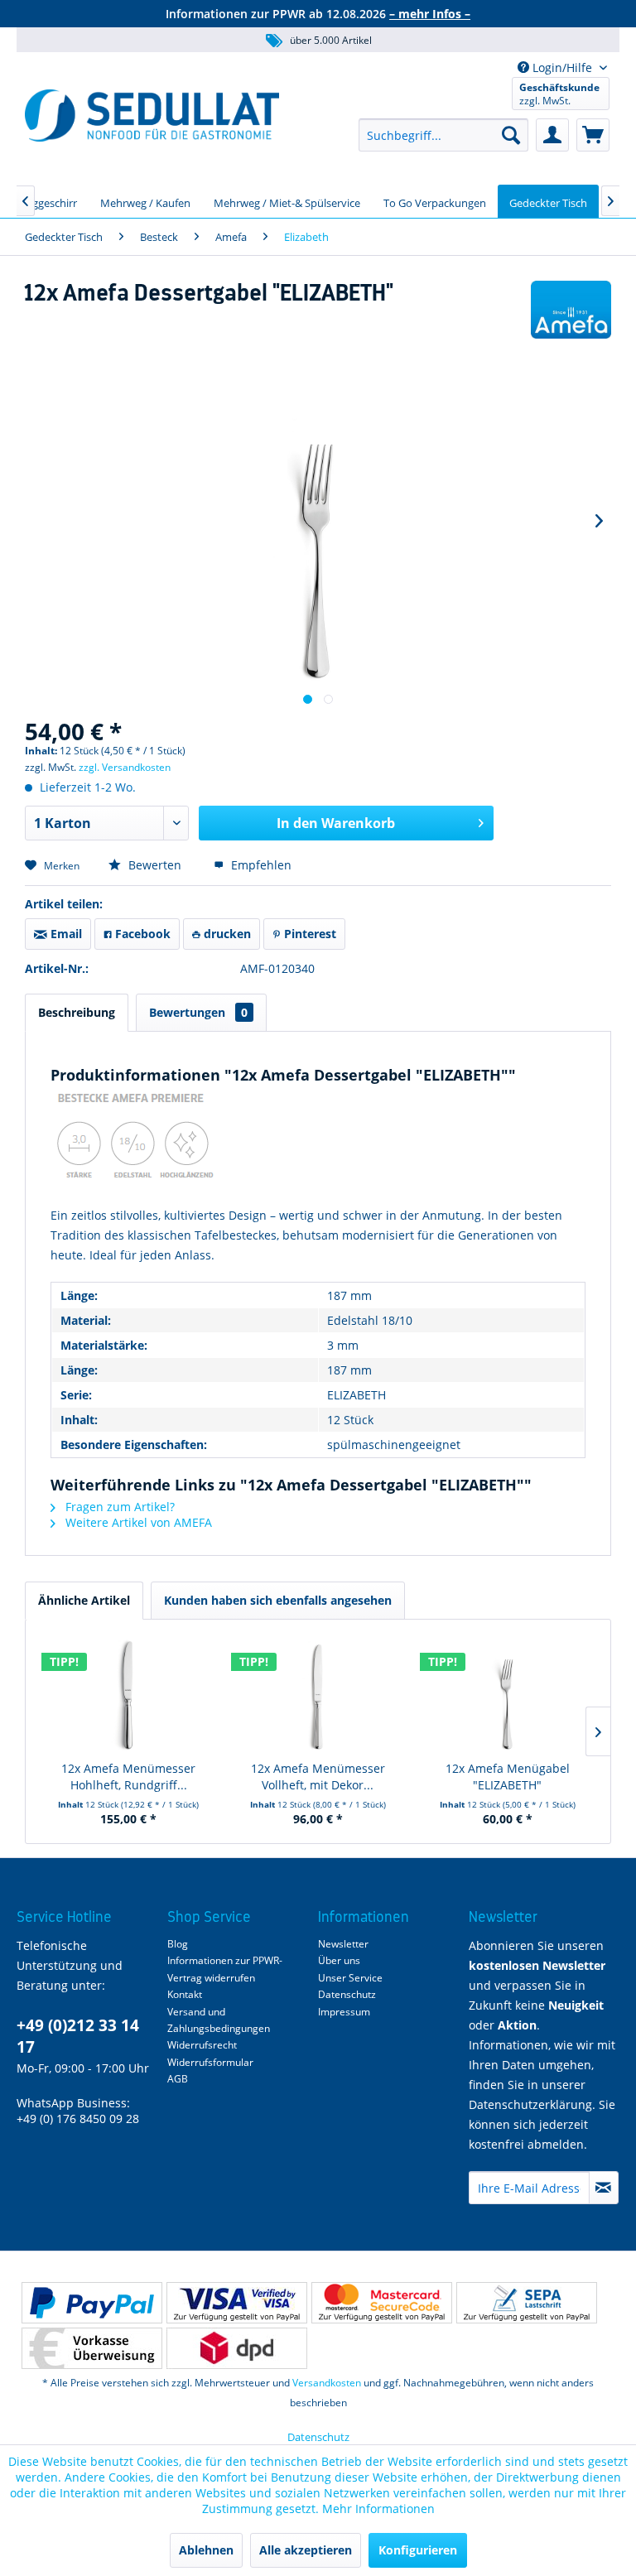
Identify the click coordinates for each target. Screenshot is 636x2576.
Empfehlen (260, 865)
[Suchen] (511, 135)
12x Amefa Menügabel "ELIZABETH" (508, 1777)
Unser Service (350, 1978)
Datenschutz (347, 1994)
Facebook (141, 934)
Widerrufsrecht (202, 2045)
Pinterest (308, 934)
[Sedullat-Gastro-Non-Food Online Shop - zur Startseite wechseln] (152, 116)
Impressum (344, 2012)
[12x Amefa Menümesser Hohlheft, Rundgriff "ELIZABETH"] (129, 1694)
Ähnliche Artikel (84, 1600)
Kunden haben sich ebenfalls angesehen (278, 1600)
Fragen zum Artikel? (118, 1507)
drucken (226, 934)
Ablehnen (206, 2550)
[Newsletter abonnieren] (604, 2188)
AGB (178, 2079)
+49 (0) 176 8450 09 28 (78, 2119)
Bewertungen (198, 1012)
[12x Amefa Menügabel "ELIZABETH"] (507, 1694)
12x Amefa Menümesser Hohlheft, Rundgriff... (128, 1777)
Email (65, 934)
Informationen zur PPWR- (225, 1960)
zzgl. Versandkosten (125, 767)
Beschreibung (77, 1012)
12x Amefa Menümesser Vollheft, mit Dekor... (318, 1777)
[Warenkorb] (593, 135)
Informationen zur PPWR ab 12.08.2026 (318, 14)
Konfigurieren (418, 2550)
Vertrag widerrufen (211, 1978)
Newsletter (343, 1944)
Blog (178, 1944)
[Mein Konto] (552, 135)
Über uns (339, 1960)
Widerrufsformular (210, 2062)
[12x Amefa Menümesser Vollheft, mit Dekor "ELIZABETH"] (318, 1694)
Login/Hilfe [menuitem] (562, 67)
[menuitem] (443, 135)
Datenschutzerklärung (530, 2104)
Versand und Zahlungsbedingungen (219, 2020)
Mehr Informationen (378, 2509)
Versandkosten (327, 2383)
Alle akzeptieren (306, 2550)
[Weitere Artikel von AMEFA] (571, 310)
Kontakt (185, 1994)
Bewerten (155, 865)
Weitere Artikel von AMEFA (137, 1522)
